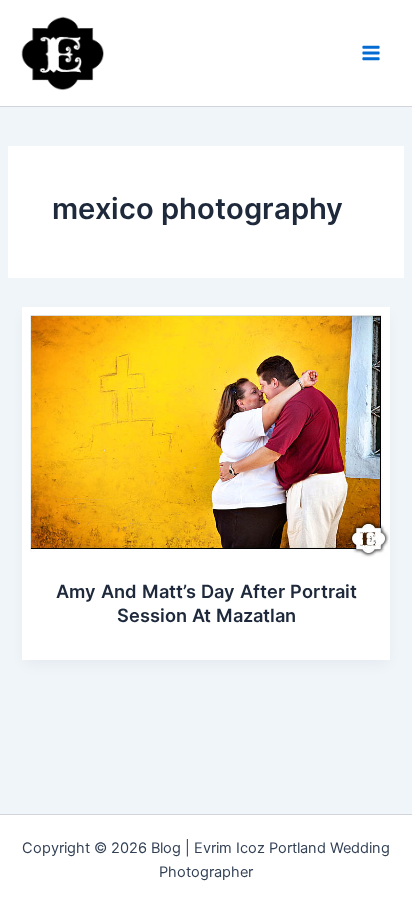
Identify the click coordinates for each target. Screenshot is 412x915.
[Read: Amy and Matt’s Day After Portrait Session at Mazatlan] (205, 432)
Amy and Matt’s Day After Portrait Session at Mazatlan (206, 603)
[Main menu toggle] (371, 53)
